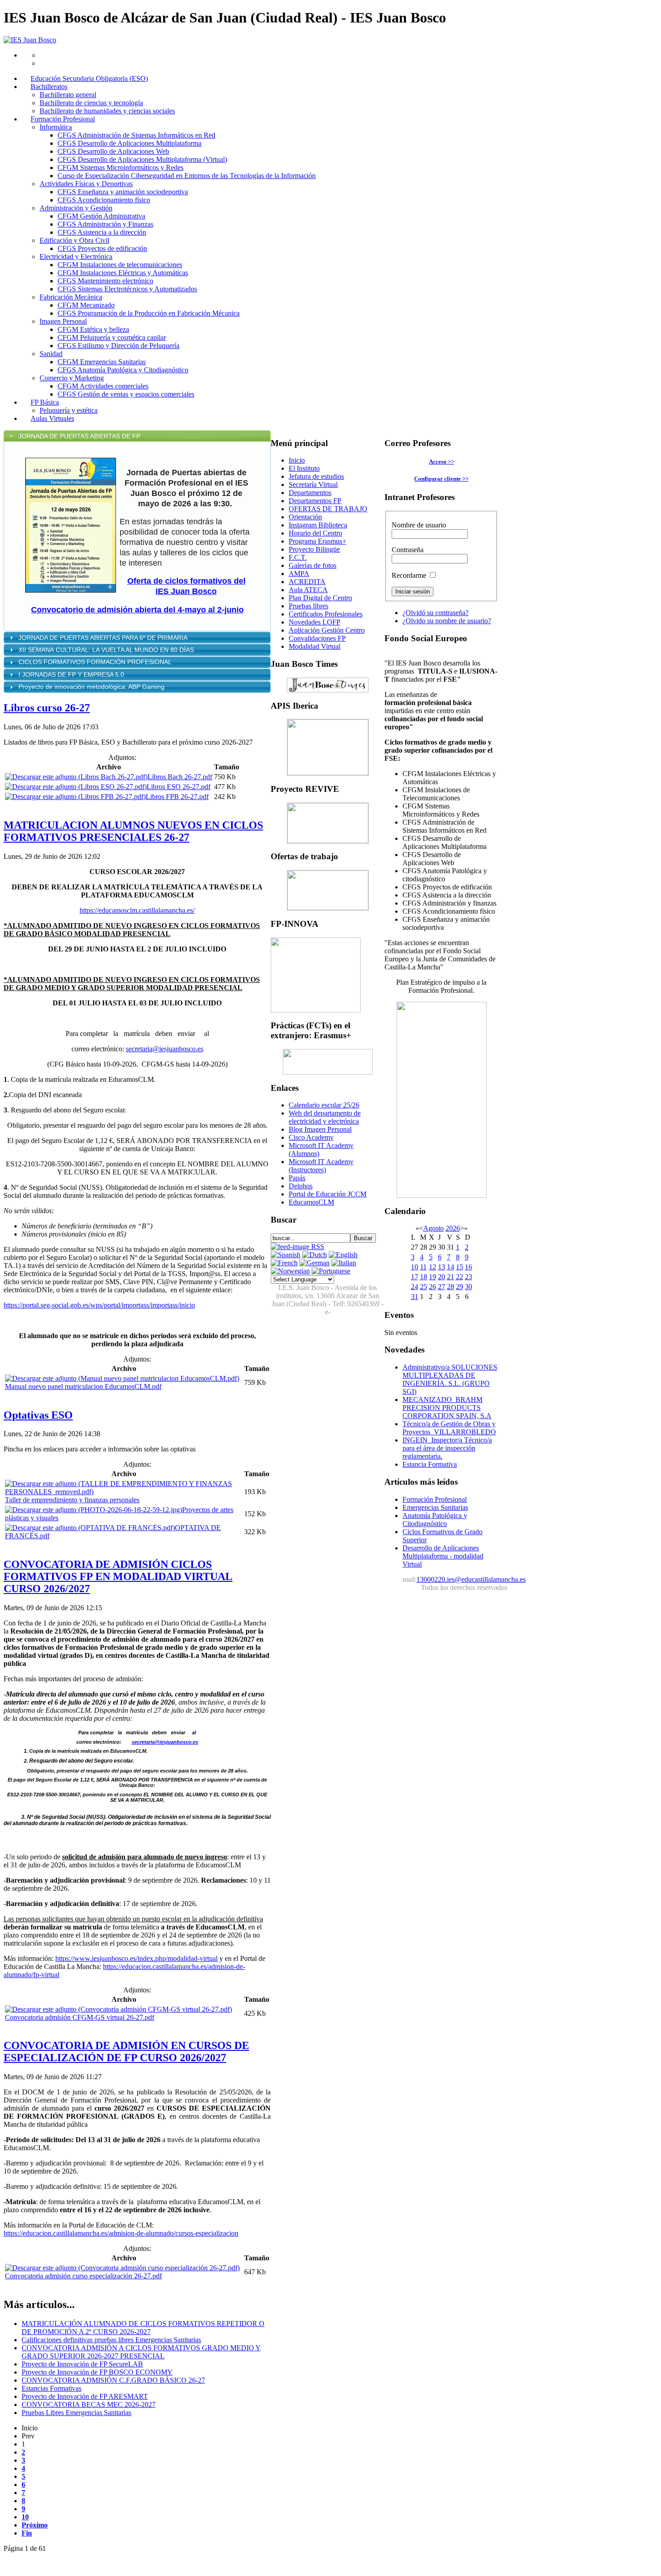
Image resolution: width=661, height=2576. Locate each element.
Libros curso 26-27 (47, 708)
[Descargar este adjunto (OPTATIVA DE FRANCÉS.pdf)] (90, 1528)
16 (469, 1267)
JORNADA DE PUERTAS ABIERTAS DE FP (79, 436)
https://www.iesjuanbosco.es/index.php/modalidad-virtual (136, 1958)
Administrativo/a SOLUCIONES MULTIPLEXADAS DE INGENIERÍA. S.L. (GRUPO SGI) (450, 1379)
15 (460, 1267)
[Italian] (344, 1263)
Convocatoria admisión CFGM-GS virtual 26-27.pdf (80, 2017)
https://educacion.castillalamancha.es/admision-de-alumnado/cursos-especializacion (121, 2233)
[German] (315, 1263)
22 (460, 1277)
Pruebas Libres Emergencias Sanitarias (76, 2413)
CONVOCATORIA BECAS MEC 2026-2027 (89, 2404)
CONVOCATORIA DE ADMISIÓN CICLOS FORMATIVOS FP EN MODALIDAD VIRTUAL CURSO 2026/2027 (118, 1576)
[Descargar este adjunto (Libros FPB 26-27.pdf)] (75, 797)
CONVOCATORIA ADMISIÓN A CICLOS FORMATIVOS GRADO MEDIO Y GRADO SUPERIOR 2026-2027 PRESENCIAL (141, 2352)
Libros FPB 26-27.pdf (177, 797)
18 (424, 1277)
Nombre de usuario (419, 525)
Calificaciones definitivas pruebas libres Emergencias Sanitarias (111, 2340)
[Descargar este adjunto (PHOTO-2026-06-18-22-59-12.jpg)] (94, 1510)
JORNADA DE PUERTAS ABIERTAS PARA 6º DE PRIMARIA (104, 638)
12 (433, 1267)
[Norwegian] (290, 1271)
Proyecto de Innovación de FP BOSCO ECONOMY (97, 2372)
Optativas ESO (38, 1415)
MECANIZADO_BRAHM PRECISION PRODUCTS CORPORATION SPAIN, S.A (447, 1408)
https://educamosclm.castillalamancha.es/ (137, 910)
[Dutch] (315, 1255)
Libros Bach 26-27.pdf (180, 777)
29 (460, 1287)
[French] (284, 1263)
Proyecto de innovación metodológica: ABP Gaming (92, 687)
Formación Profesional (435, 1499)
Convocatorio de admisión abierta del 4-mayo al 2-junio (137, 610)
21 (451, 1277)
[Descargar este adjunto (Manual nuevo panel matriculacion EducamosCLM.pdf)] (122, 1378)
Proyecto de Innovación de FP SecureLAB (82, 2364)
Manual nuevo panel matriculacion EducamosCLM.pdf (83, 1386)
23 (469, 1277)
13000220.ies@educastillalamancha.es (471, 1579)
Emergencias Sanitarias (435, 1507)
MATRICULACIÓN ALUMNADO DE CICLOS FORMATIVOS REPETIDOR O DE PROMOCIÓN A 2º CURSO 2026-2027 (143, 2328)
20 (442, 1277)
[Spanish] (286, 1255)
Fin (27, 2533)
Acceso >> (442, 462)
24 (415, 1287)
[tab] (137, 436)
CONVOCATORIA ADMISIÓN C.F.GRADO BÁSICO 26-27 (113, 2380)
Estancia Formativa (430, 1464)
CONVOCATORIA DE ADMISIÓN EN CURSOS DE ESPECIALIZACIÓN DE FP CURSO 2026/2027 (126, 2051)
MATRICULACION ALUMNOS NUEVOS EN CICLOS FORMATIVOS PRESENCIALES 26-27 (133, 831)
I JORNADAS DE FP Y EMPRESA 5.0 (71, 674)
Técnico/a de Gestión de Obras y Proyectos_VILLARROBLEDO (449, 1428)
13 (442, 1267)
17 (415, 1277)
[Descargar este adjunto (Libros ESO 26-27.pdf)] (76, 787)
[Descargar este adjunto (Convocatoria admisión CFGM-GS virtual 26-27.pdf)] (118, 2009)
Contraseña (408, 550)
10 (25, 2517)
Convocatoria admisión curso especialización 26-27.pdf (83, 2276)
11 (423, 1267)
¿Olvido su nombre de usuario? (447, 621)
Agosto (433, 1228)
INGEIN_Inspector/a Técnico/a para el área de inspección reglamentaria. (447, 1448)
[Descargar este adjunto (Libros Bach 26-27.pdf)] (76, 777)
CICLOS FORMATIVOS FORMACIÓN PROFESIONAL (95, 662)
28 (451, 1287)
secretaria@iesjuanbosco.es (165, 1049)
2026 (453, 1228)
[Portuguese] (331, 1271)
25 (424, 1287)
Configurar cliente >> (441, 479)
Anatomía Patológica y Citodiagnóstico (435, 1520)
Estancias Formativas (51, 2388)
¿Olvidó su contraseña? (435, 613)
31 (415, 1297)
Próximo (35, 2525)
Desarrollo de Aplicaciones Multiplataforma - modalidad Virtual (443, 1556)
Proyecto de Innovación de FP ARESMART (85, 2396)
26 (433, 1287)
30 (469, 1287)
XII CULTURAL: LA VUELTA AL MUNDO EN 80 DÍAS (107, 650)
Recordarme (409, 575)
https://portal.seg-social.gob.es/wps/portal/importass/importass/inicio (99, 1305)
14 (451, 1267)
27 (442, 1287)
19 (433, 1277)
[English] (343, 1255)
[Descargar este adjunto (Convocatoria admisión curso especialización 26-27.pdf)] (122, 2268)
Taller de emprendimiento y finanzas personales (72, 1500)
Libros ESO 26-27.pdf (179, 787)
